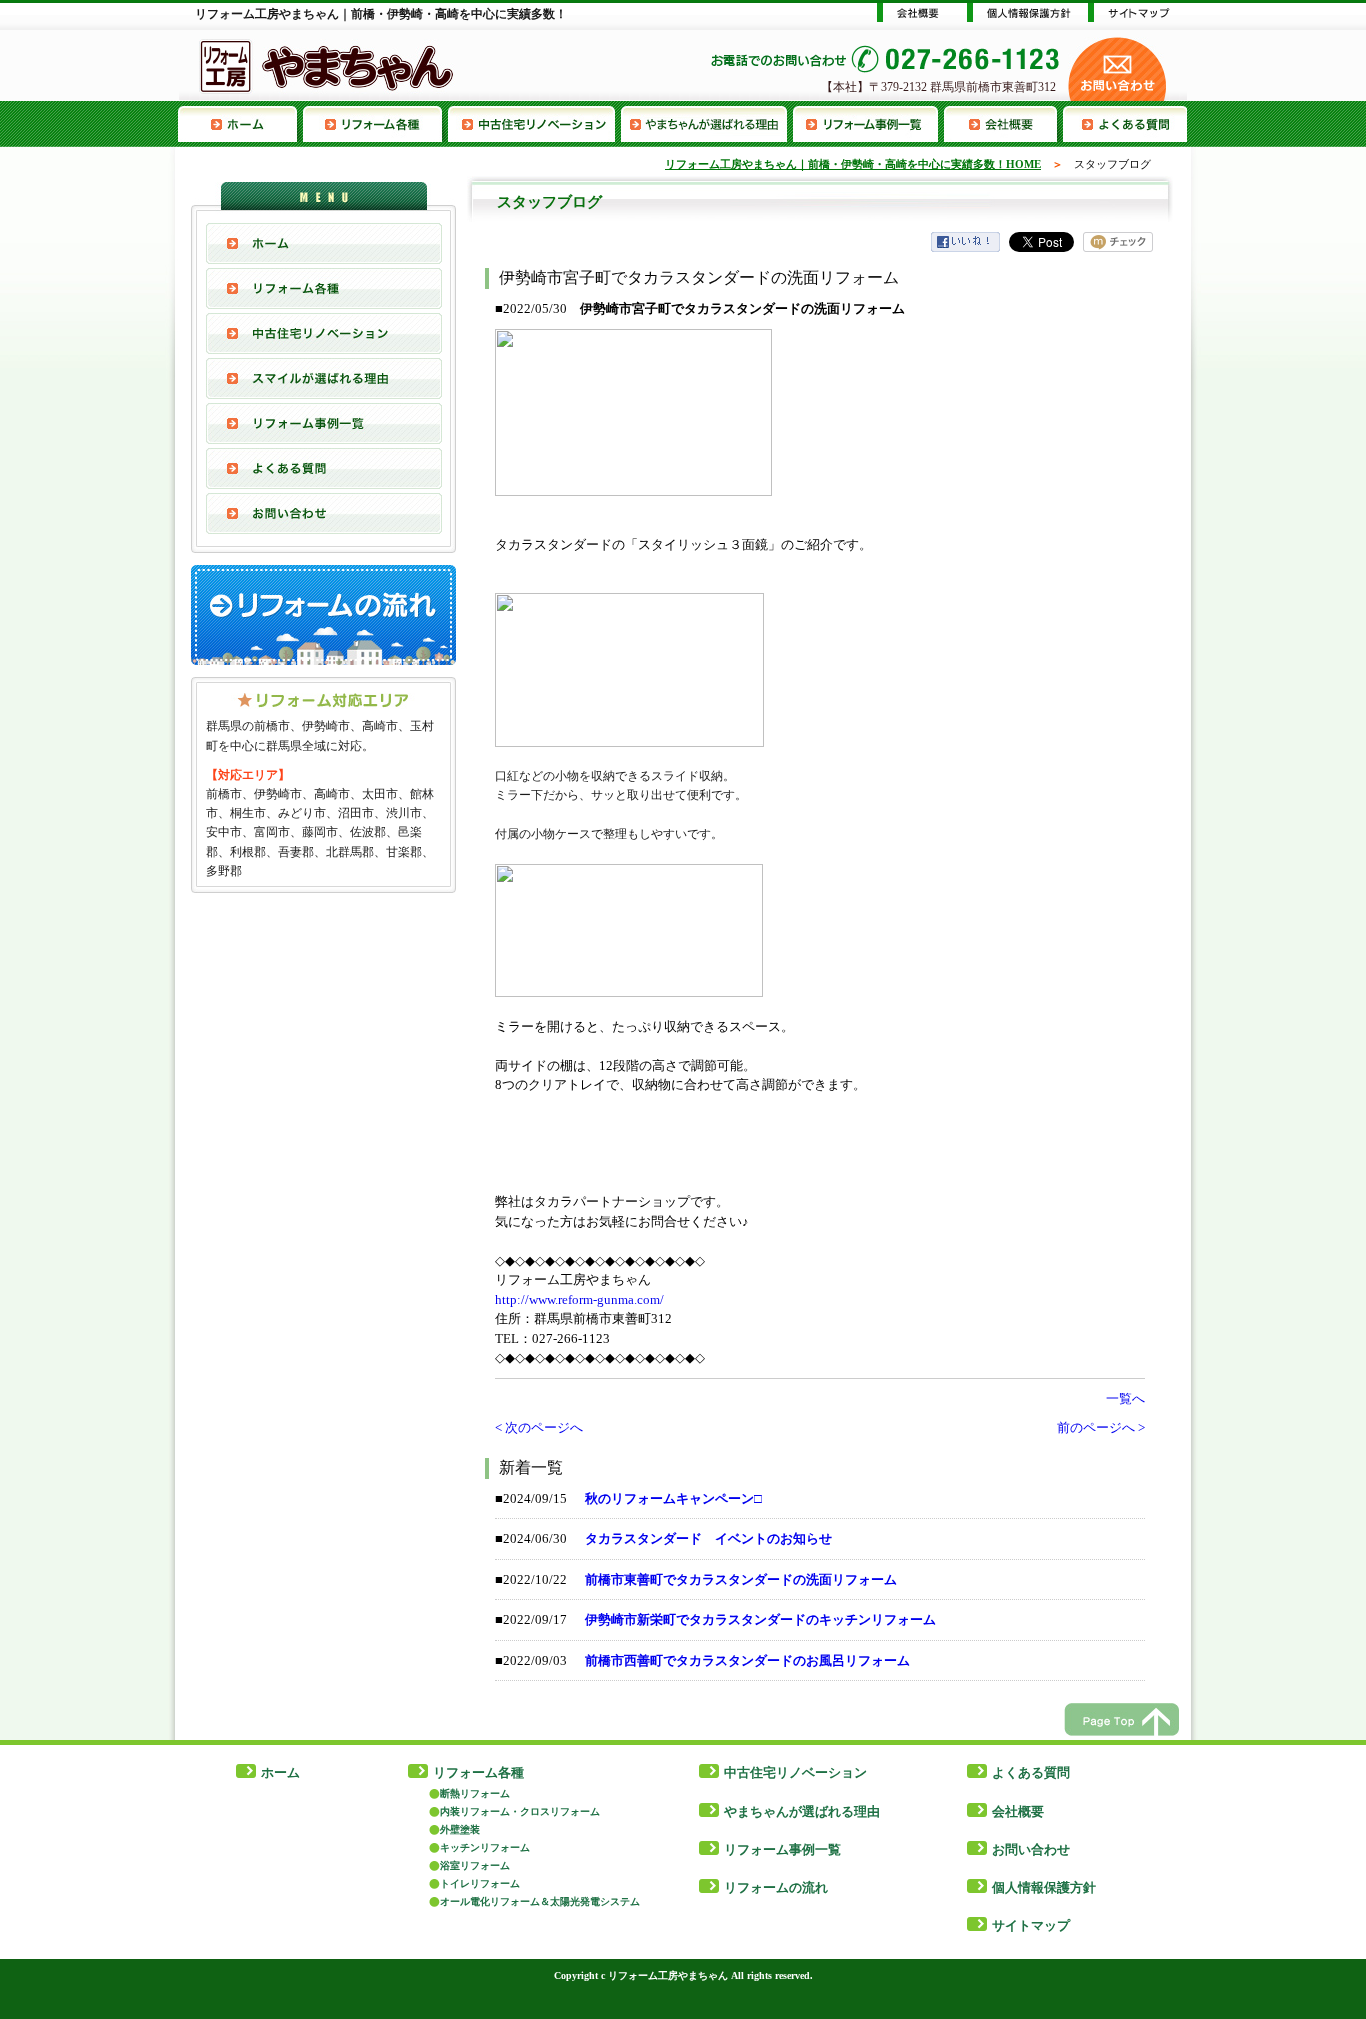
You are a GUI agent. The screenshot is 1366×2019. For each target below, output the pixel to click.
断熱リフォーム (475, 1793)
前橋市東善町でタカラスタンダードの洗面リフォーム (741, 1579)
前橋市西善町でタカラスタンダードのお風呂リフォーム (747, 1660)
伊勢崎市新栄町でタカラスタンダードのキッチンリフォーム (760, 1619)
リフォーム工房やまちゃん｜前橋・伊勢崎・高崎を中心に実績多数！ (381, 14)
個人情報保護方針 (1044, 1887)
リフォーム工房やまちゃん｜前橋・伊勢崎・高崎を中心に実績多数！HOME (853, 164)
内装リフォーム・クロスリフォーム (520, 1811)
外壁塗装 (460, 1829)
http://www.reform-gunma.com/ (579, 1299)
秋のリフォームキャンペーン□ (673, 1498)
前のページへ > (1101, 1427)
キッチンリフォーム (485, 1847)
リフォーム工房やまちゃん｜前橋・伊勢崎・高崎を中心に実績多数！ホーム (240, 124)
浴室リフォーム (475, 1865)
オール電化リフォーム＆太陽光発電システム (540, 1901)
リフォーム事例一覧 (868, 124)
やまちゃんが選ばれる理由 (707, 124)
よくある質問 (1125, 124)
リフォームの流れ (776, 1887)
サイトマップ (1031, 1925)
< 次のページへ (539, 1427)
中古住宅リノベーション (534, 124)
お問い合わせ (324, 513)
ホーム (280, 1772)
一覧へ (1125, 1398)
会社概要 (1003, 124)
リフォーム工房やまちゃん (668, 1975)
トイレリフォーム (480, 1883)
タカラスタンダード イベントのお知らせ (708, 1538)
